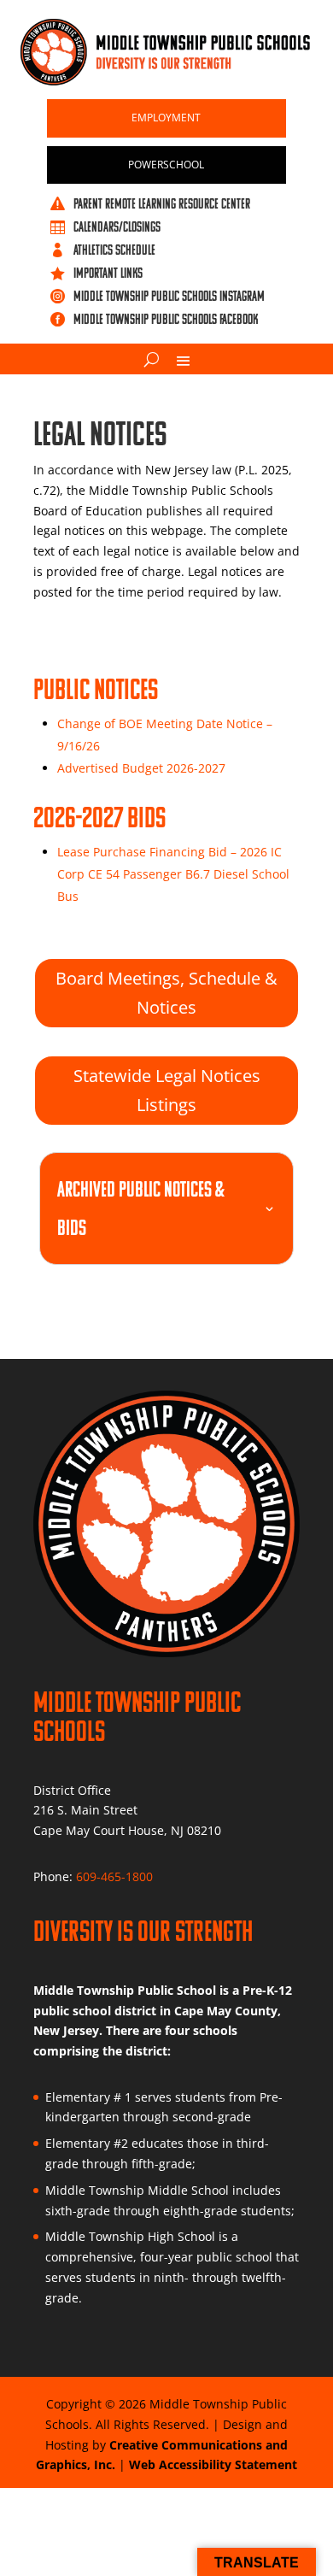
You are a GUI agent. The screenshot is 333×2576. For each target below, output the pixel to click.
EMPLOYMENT (166, 118)
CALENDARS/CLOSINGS (117, 226)
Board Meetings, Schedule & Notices (166, 993)
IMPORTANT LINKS (108, 273)
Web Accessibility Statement (213, 2464)
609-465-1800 (114, 1876)
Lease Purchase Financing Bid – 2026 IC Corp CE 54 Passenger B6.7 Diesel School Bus (173, 874)
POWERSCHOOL (166, 165)
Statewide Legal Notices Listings (167, 1090)
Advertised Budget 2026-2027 (141, 768)
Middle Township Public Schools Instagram (169, 296)
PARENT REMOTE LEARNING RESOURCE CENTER (162, 203)
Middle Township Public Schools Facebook (166, 319)
